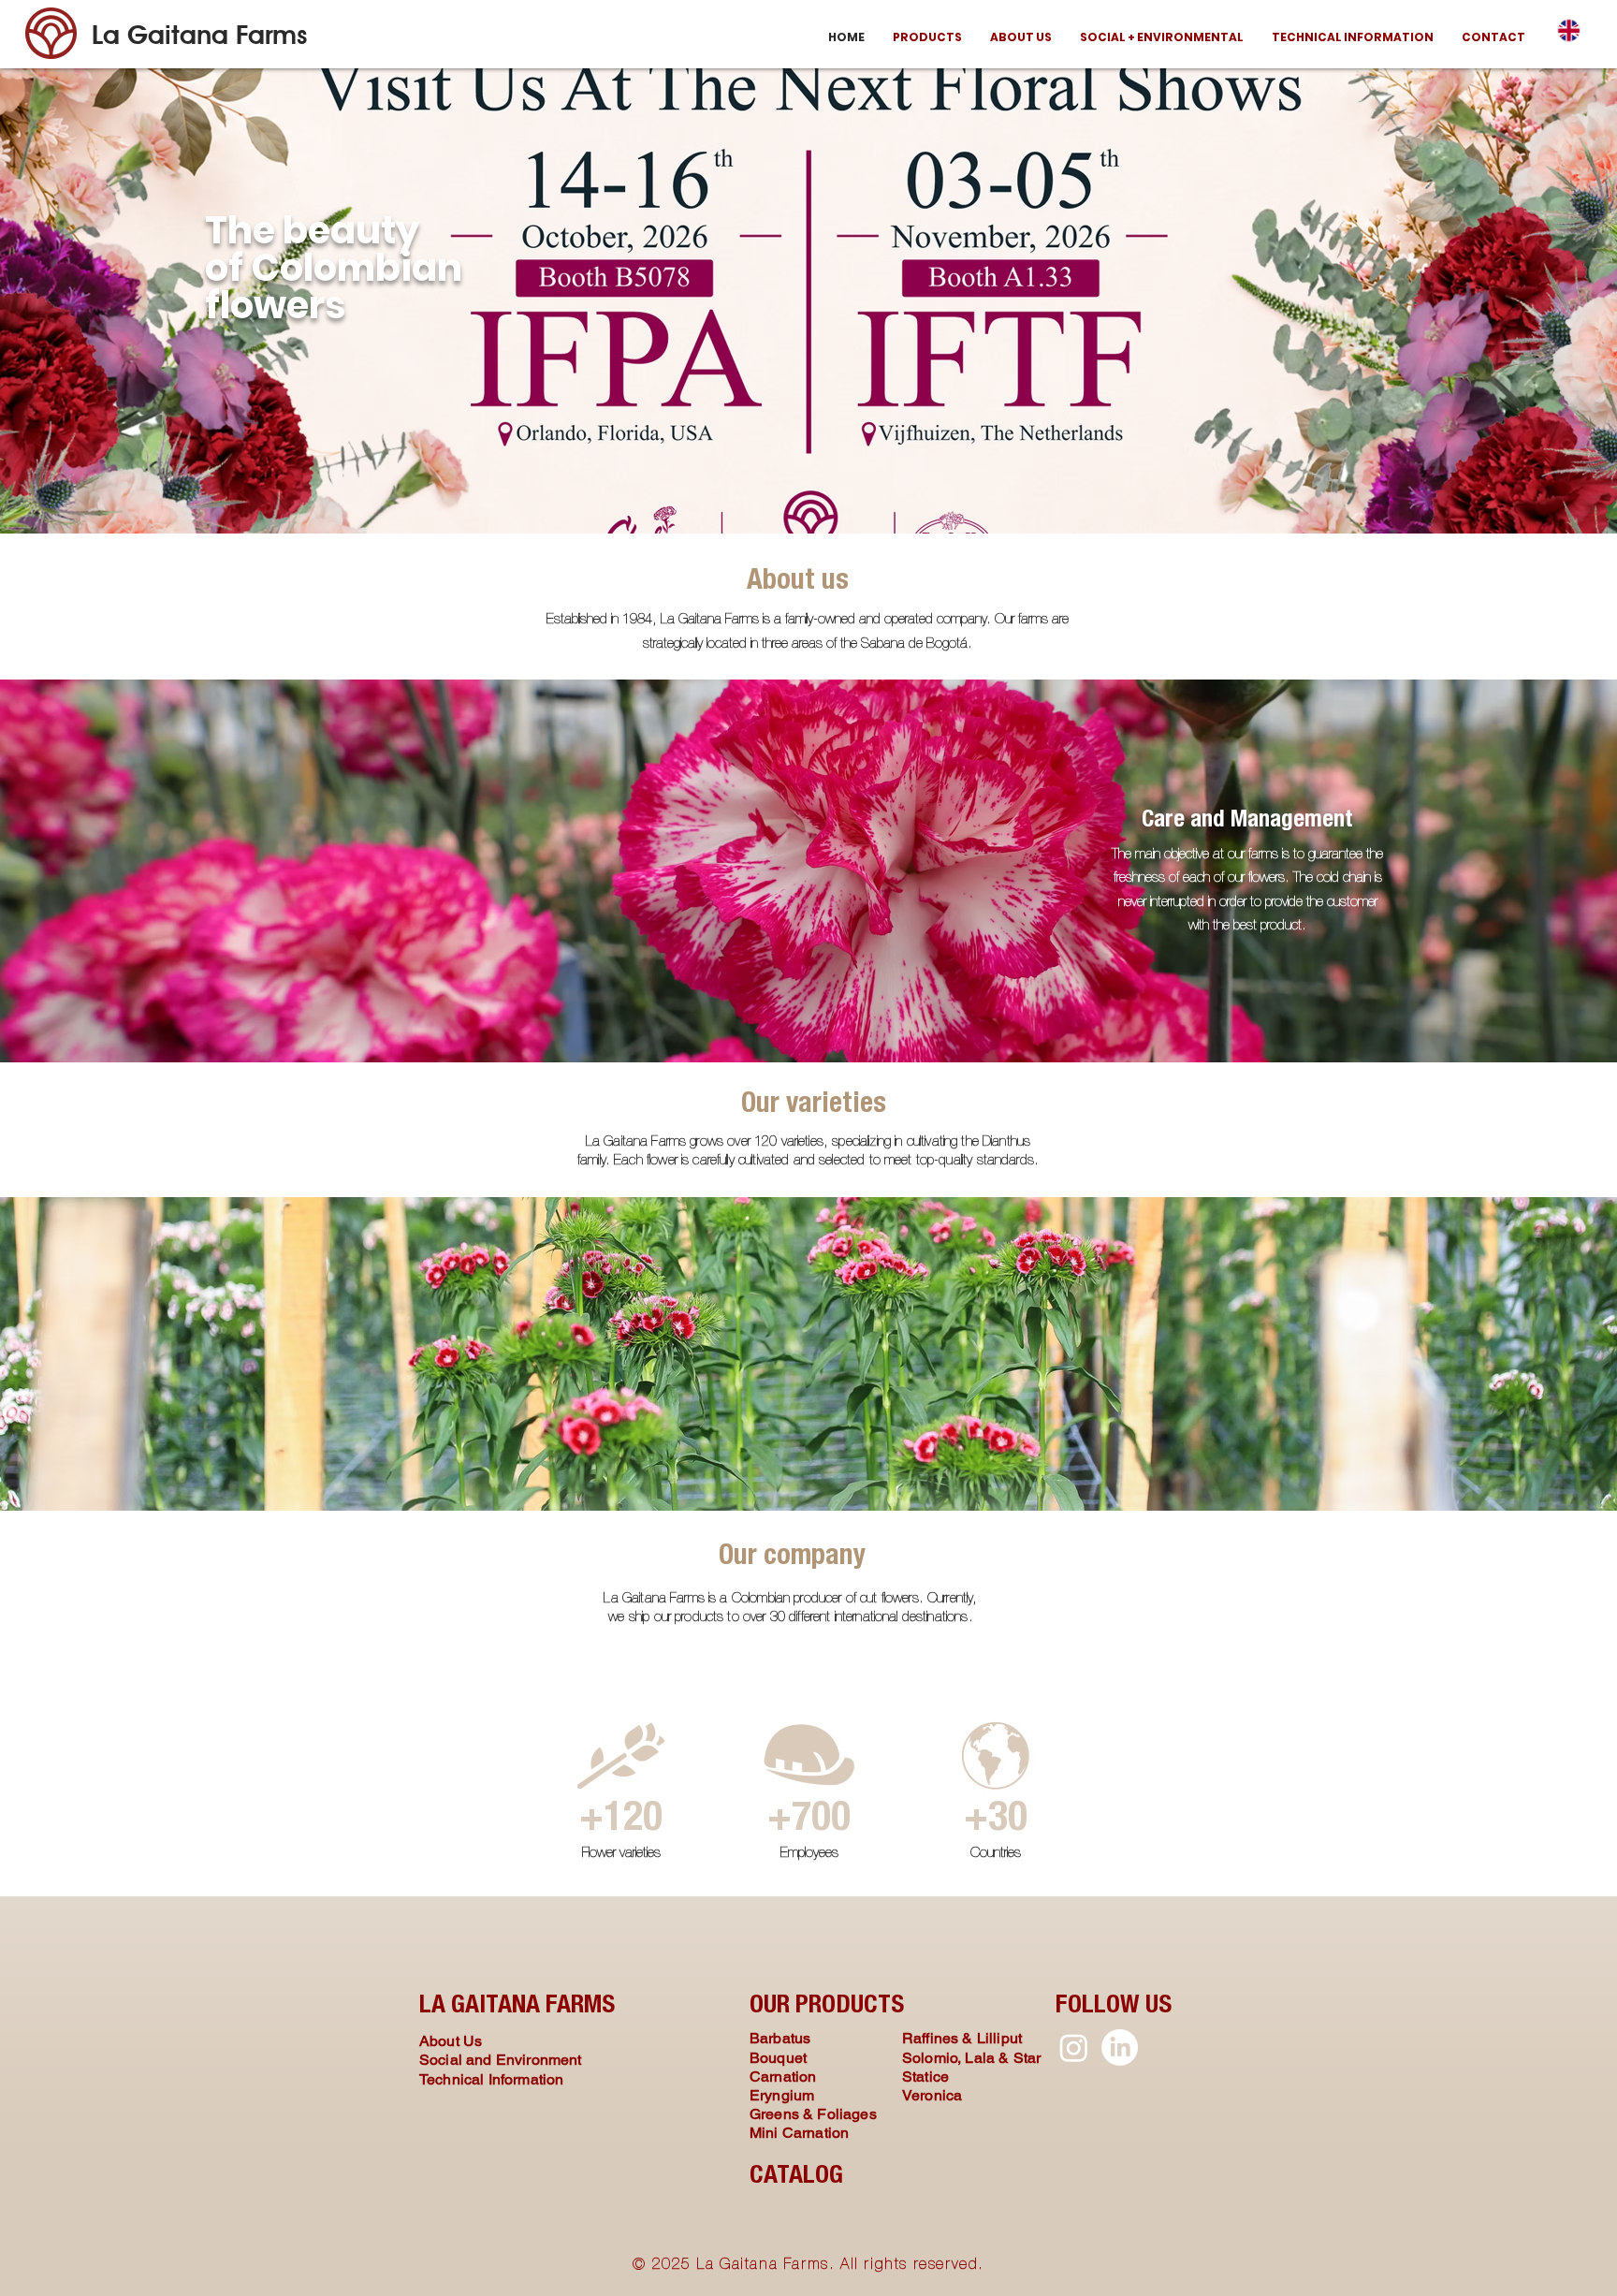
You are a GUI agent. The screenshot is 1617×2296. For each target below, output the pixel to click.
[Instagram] (1074, 2047)
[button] (927, 37)
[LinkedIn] (1120, 2047)
